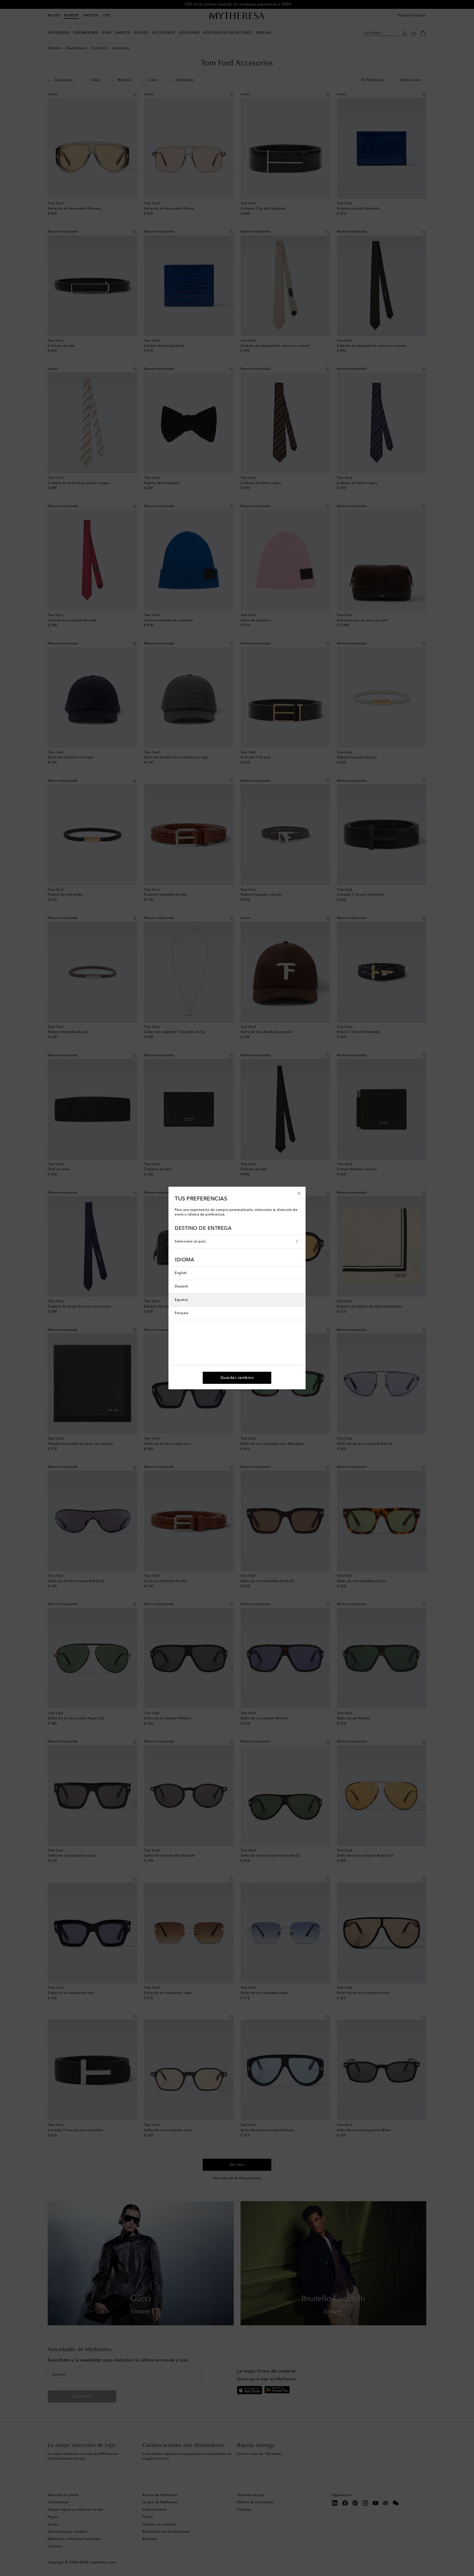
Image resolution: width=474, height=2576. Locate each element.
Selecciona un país (190, 1242)
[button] (299, 1193)
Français (181, 1313)
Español (181, 1300)
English (181, 1273)
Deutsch (181, 1287)
